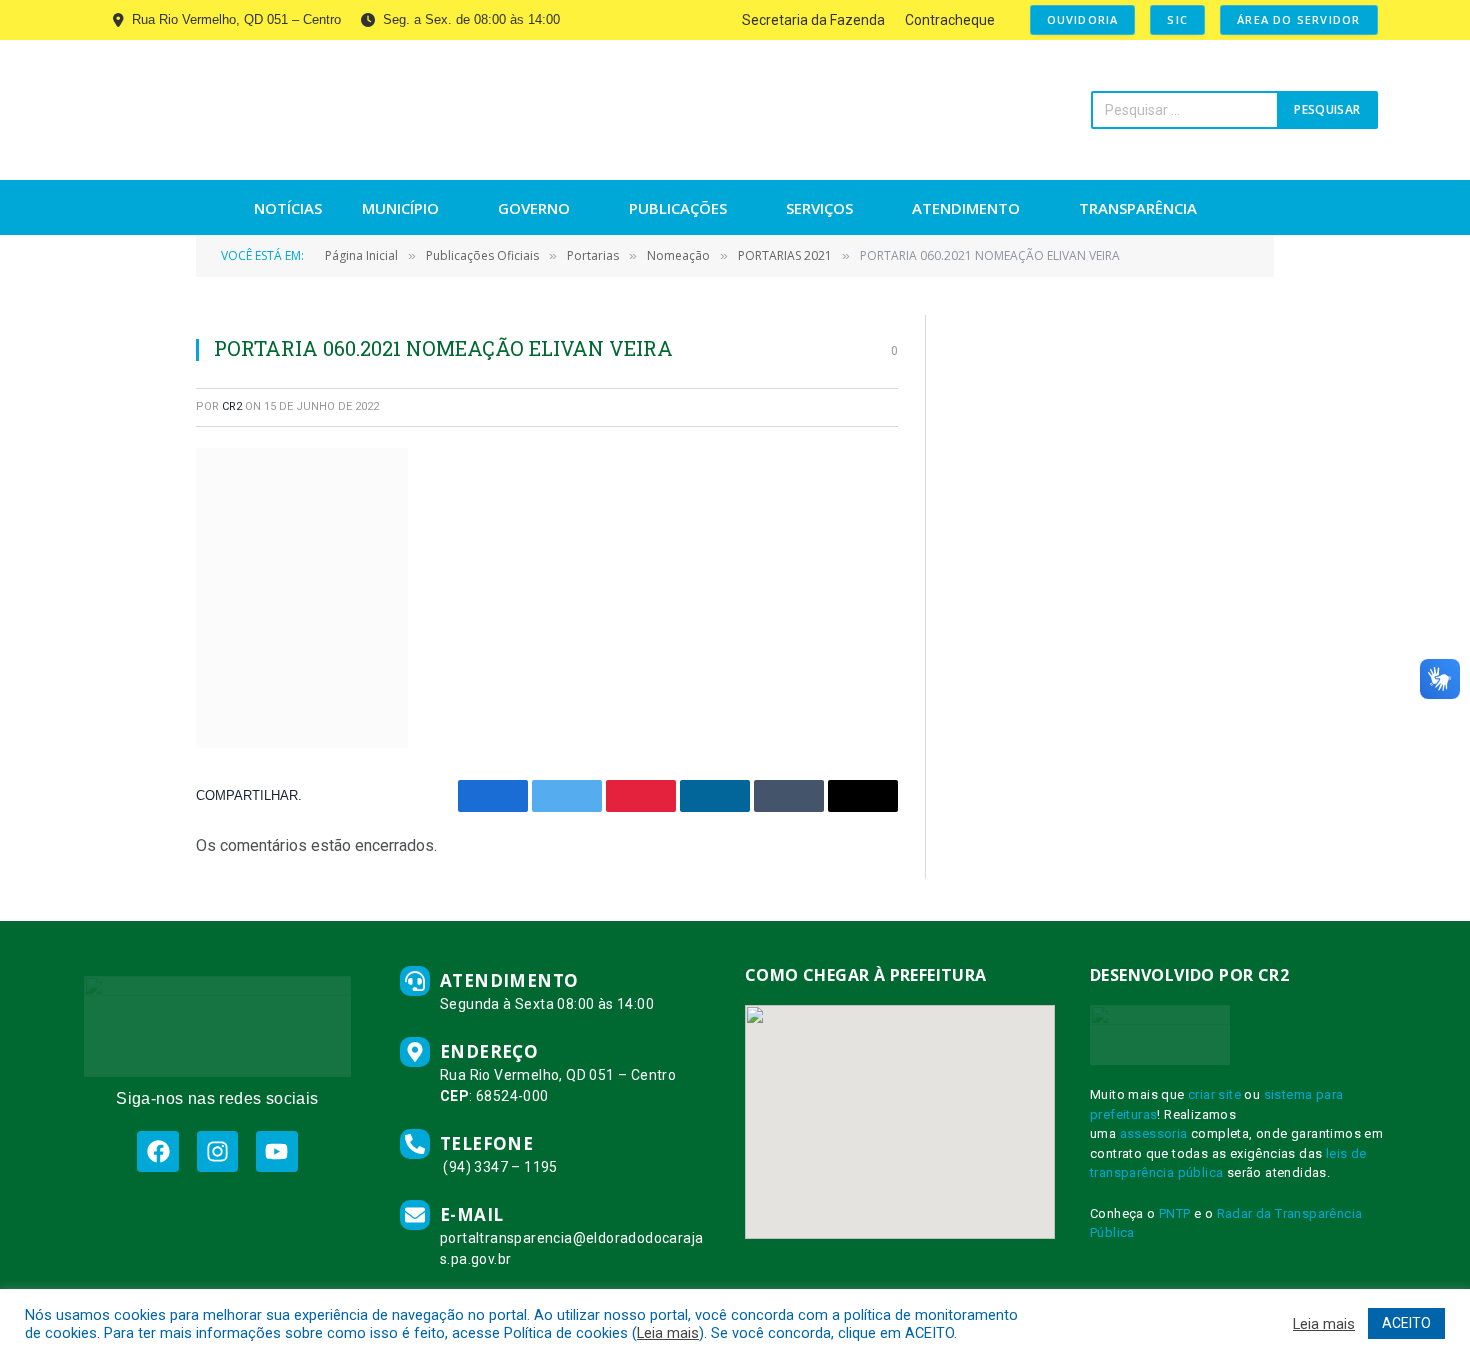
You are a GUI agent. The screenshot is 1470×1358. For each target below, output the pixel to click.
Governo (534, 208)
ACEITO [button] (1406, 1323)
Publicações (678, 208)
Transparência (1138, 208)
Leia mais (668, 1333)
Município (400, 208)
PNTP (1175, 1213)
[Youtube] (276, 1151)
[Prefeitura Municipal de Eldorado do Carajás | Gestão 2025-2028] (277, 110)
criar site (1214, 1094)
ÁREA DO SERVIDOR (1298, 19)
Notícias (288, 208)
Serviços (819, 208)
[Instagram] (217, 1151)
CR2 (232, 406)
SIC (1177, 19)
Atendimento (966, 208)
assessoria (1154, 1133)
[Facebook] (157, 1151)
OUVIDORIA (1083, 19)
